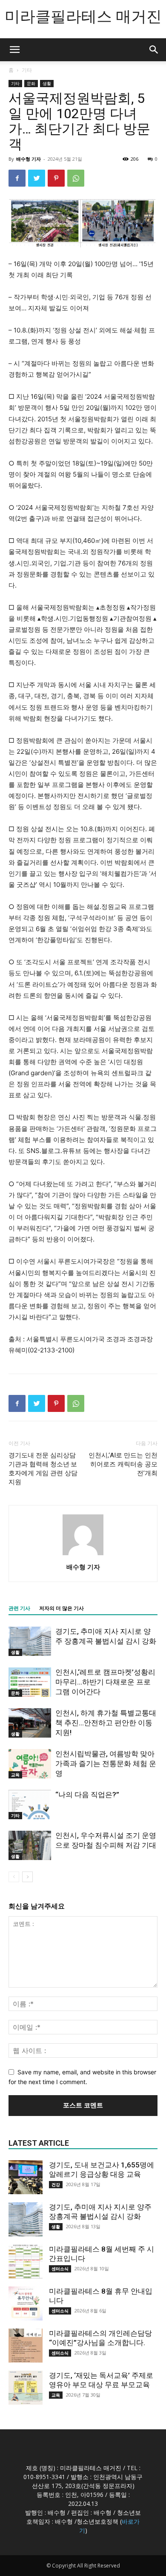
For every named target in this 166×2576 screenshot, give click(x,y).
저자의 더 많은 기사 (62, 1608)
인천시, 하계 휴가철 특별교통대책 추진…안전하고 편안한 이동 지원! (106, 1723)
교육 (15, 1775)
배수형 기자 (29, 159)
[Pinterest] (56, 178)
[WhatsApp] (76, 178)
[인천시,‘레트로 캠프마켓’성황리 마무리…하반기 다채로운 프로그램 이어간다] (30, 1682)
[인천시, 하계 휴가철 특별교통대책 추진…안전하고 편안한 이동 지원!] (30, 1723)
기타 (27, 70)
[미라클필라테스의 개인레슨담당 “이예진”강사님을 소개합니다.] (26, 2346)
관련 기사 (19, 1608)
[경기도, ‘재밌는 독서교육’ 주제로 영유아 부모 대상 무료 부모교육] (26, 2388)
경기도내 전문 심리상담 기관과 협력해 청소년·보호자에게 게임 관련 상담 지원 (43, 1469)
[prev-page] (14, 1877)
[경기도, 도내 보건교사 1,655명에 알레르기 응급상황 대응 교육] (26, 2177)
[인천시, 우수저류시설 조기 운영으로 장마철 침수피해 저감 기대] (30, 1845)
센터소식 (60, 2269)
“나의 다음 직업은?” (87, 1795)
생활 (47, 83)
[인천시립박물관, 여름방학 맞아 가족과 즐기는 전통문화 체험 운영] (30, 1764)
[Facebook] (17, 178)
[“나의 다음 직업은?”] (30, 1805)
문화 (31, 83)
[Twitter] (37, 178)
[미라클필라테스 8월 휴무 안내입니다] (26, 2303)
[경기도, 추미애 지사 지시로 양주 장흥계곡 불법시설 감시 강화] (30, 1641)
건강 (56, 2184)
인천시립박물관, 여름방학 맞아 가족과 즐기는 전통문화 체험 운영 (106, 1764)
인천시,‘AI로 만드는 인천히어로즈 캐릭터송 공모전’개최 (123, 1464)
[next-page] (27, 1877)
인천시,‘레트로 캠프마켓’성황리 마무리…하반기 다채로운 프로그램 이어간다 (105, 1682)
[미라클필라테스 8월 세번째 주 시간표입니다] (26, 2261)
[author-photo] (83, 1555)
